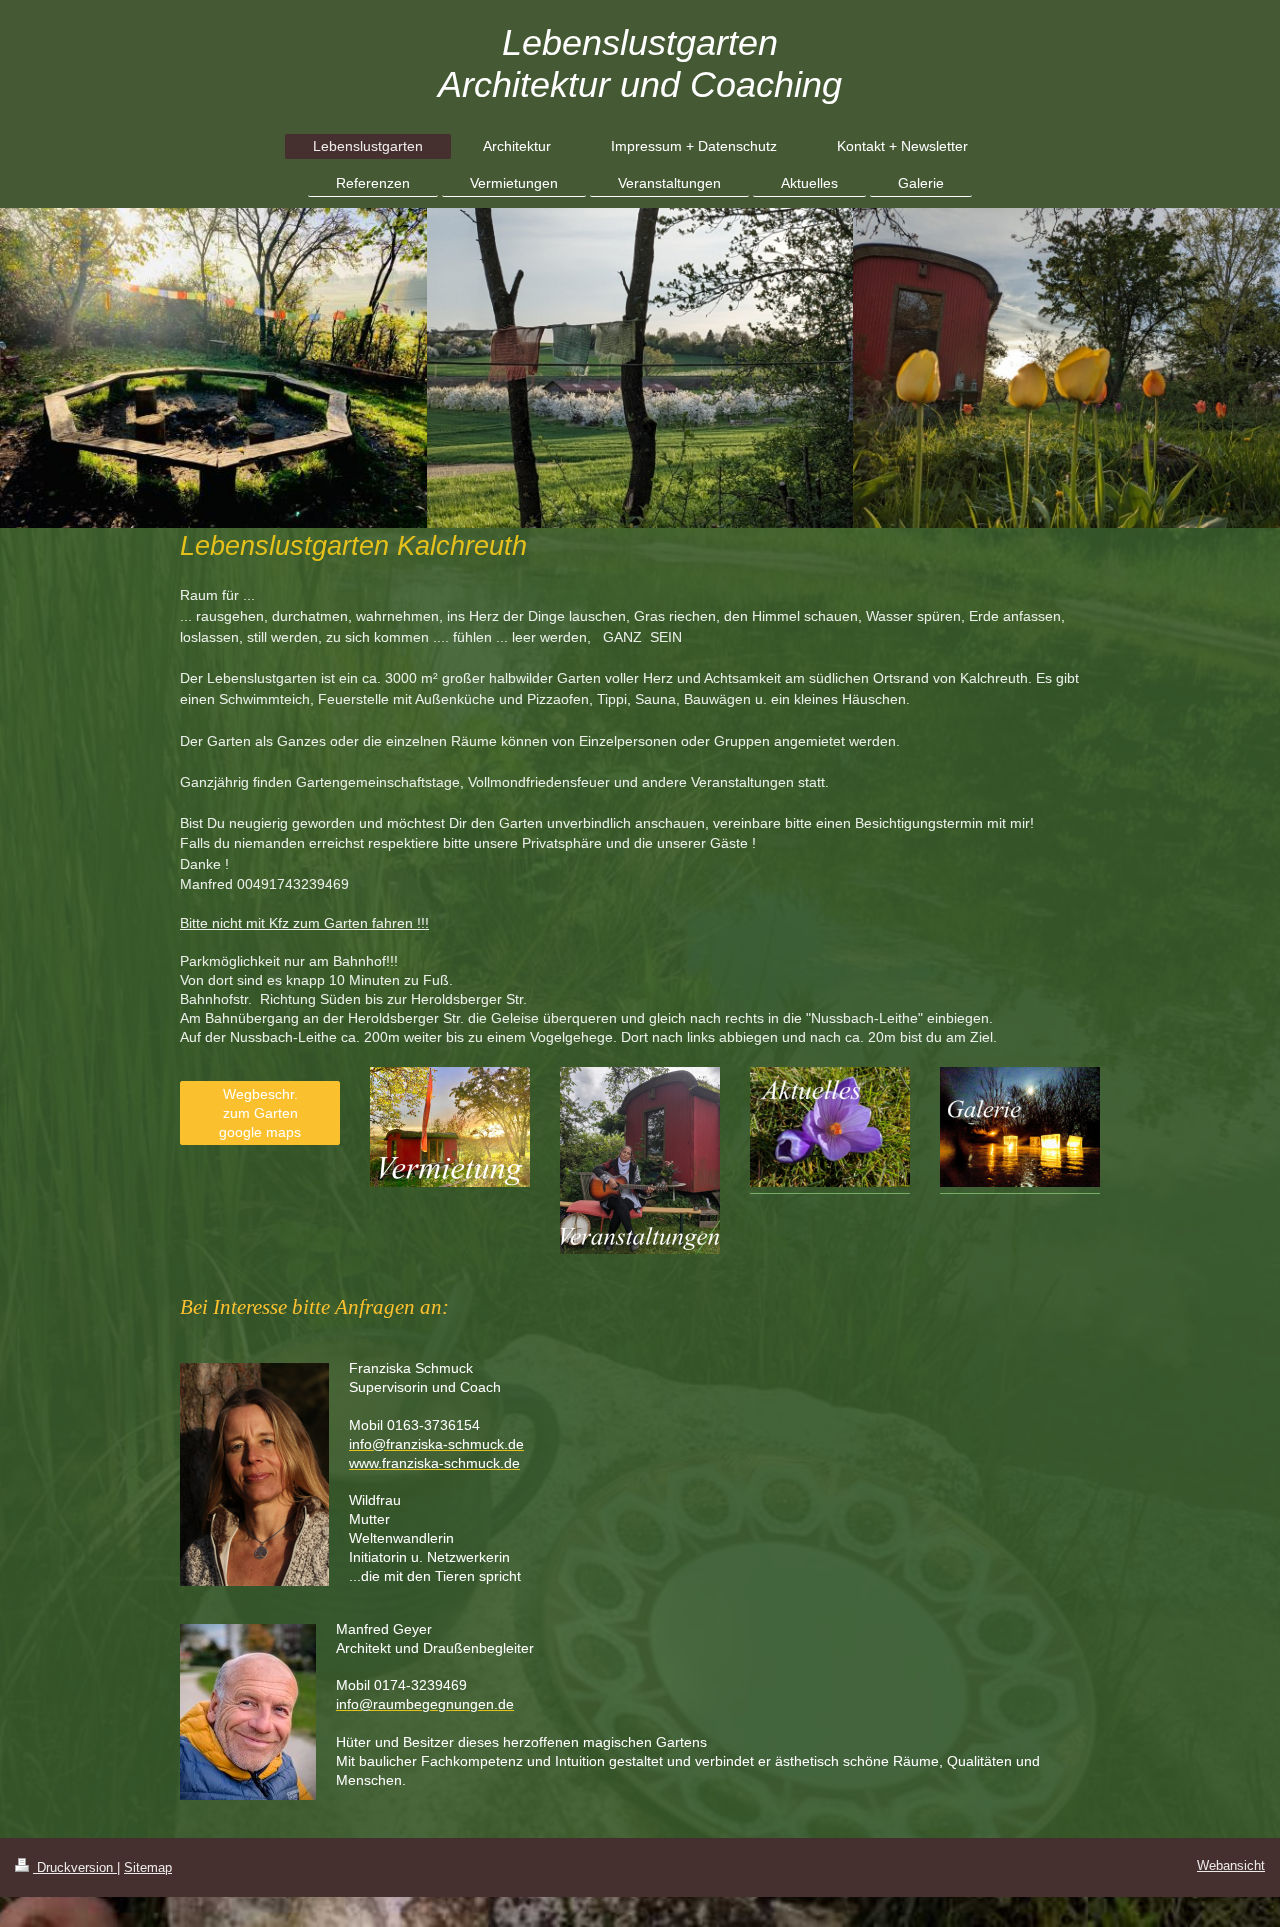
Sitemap (148, 1868)
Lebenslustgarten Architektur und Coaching (640, 63)
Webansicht (1231, 1866)
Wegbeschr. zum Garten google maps (260, 1113)
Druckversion (75, 1868)
